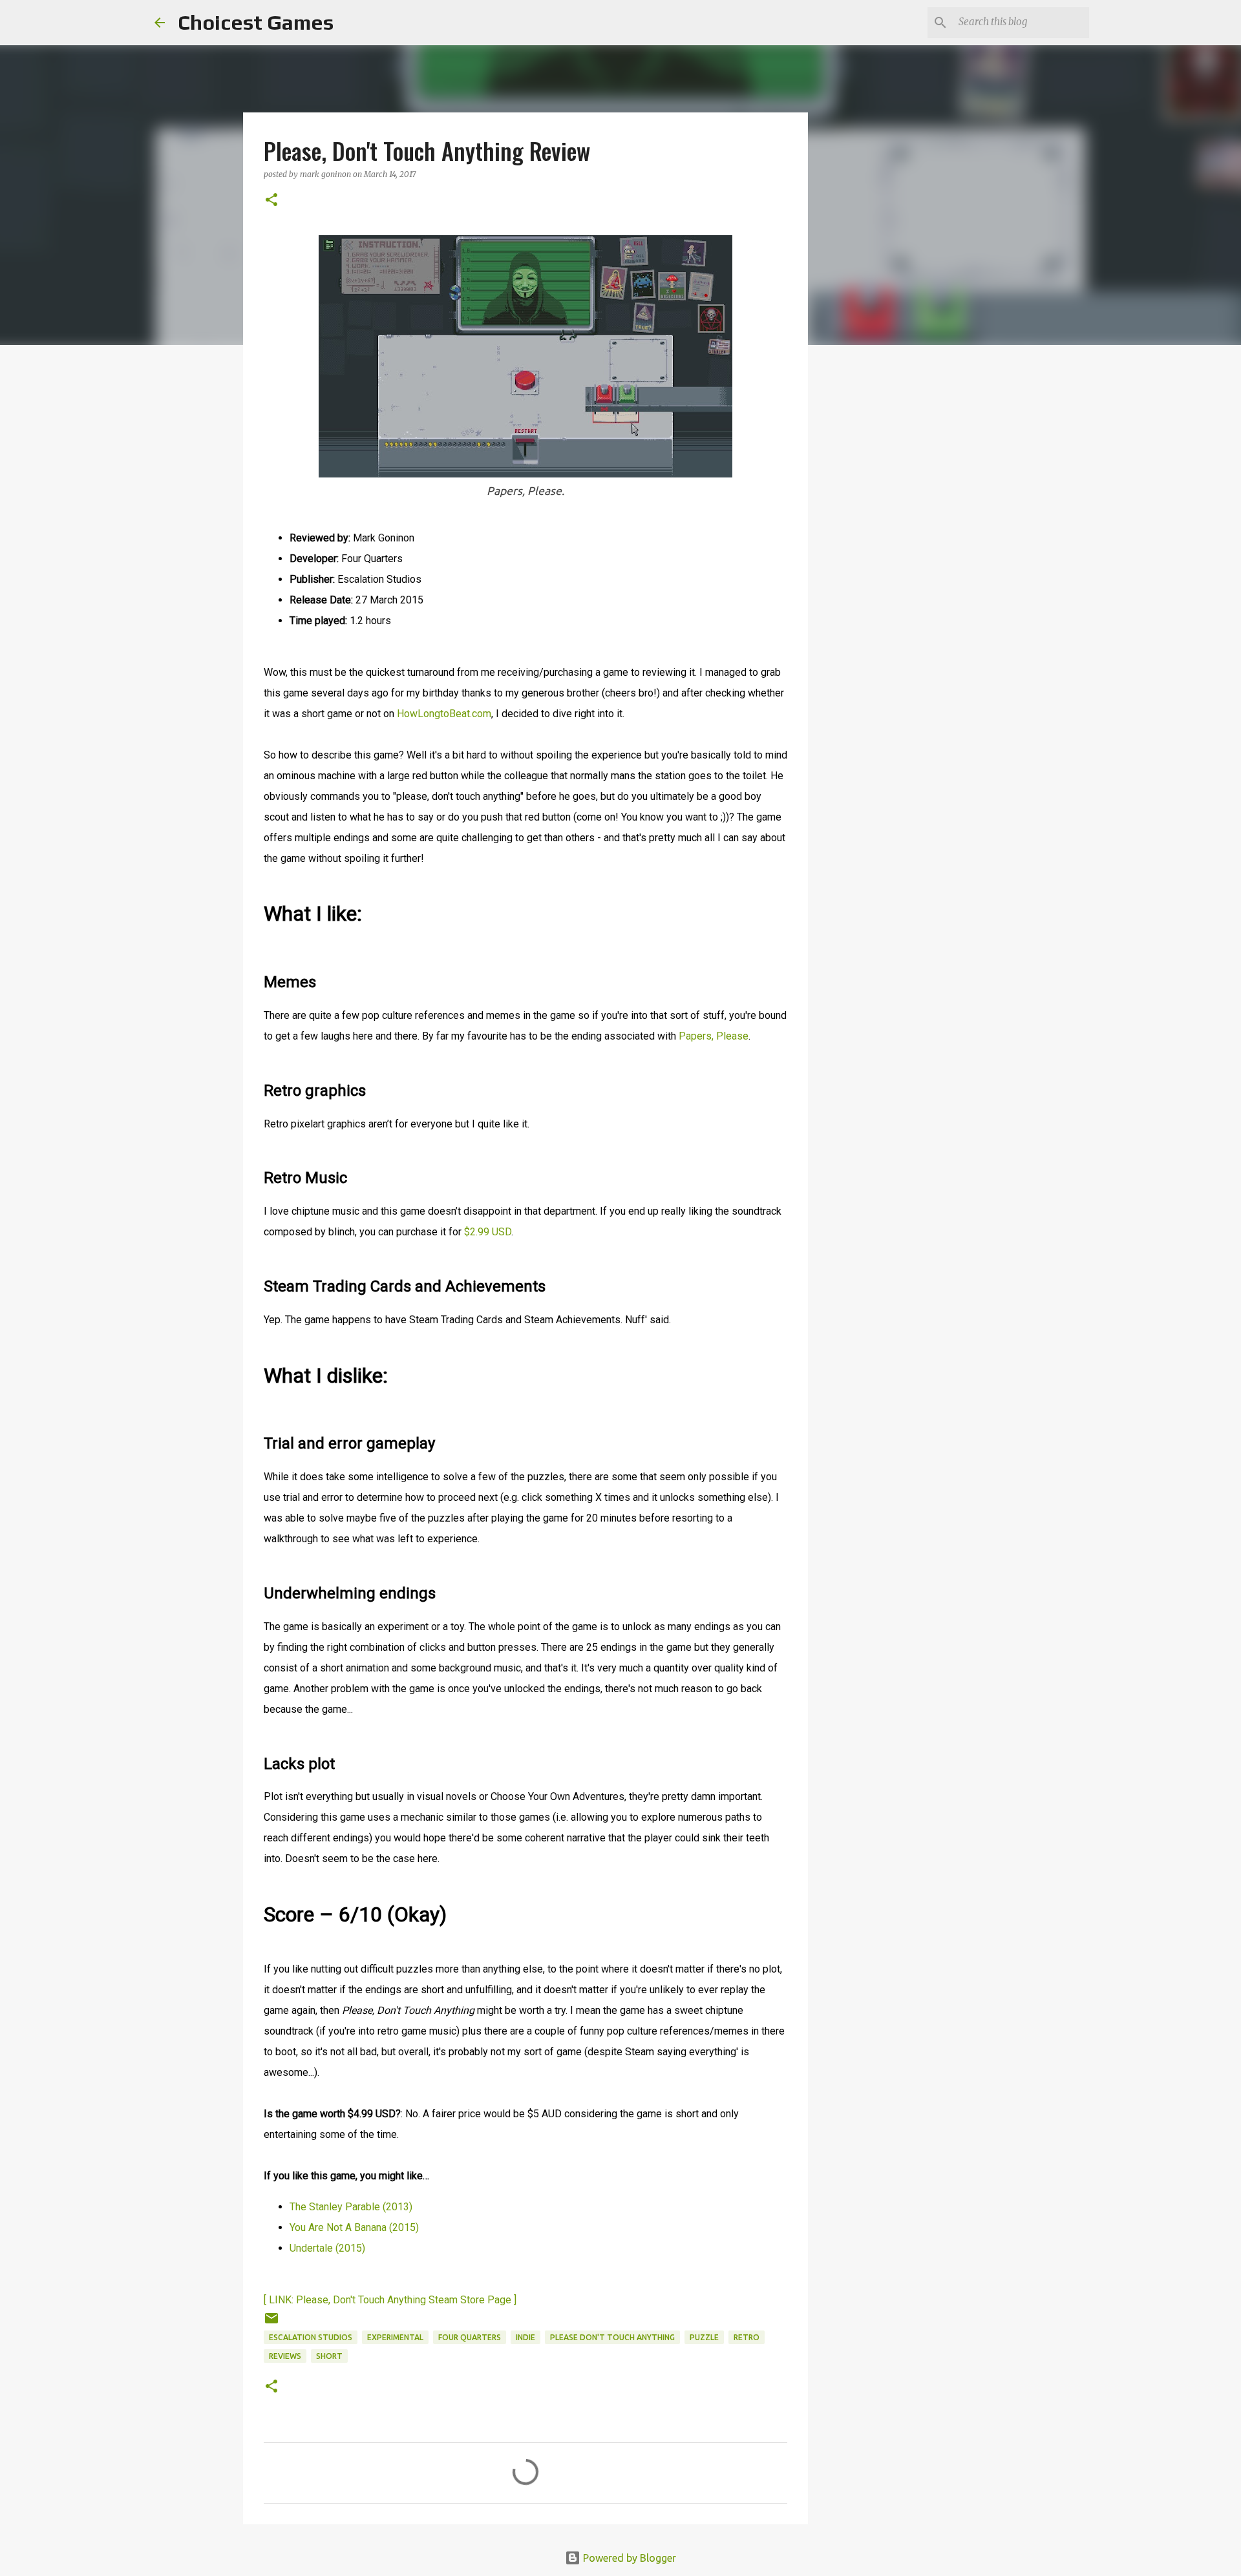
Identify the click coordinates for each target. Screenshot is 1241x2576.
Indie (525, 2337)
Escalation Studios (311, 2337)
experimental (395, 2337)
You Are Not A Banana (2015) (354, 2227)
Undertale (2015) (327, 2248)
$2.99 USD (488, 1232)
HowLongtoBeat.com (444, 714)
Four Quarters (470, 2337)
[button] (271, 201)
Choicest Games (256, 22)
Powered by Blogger (628, 2558)
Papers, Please (714, 1036)
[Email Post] (271, 2323)
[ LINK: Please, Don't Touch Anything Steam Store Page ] (390, 2300)
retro (747, 2337)
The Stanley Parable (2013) (351, 2207)
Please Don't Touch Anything (612, 2337)
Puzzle (704, 2337)
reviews (285, 2356)
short (329, 2356)
